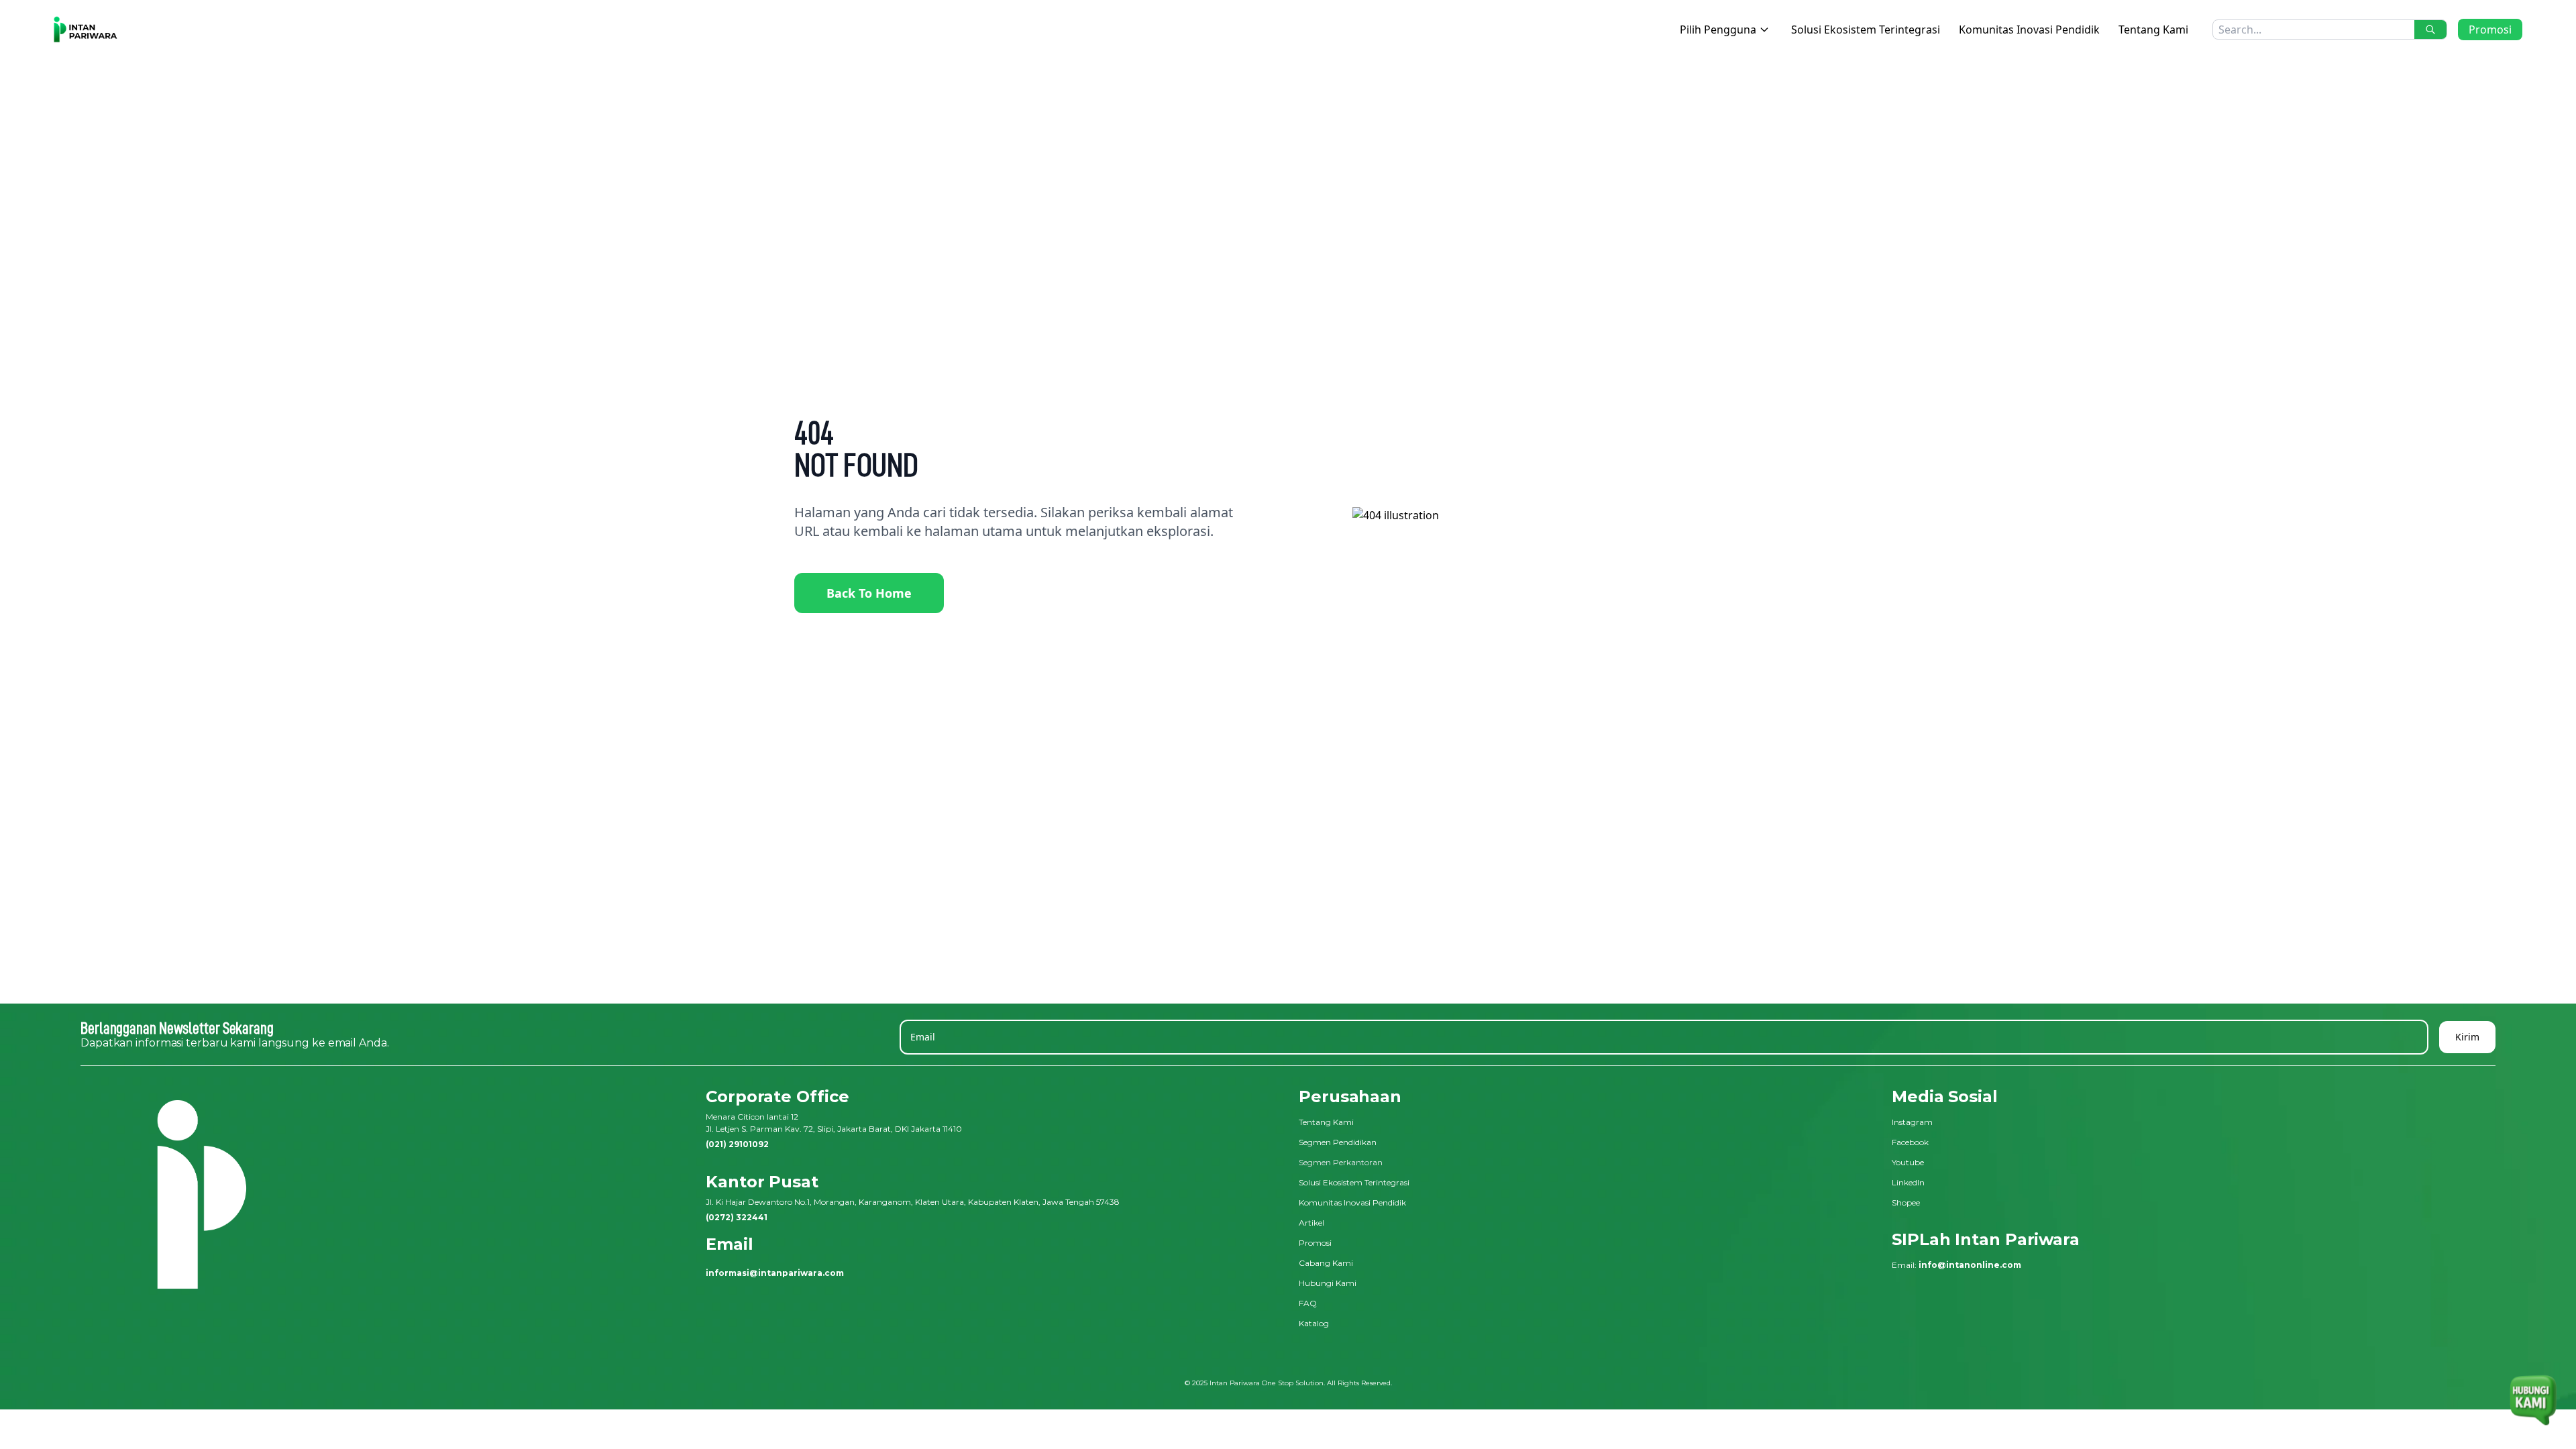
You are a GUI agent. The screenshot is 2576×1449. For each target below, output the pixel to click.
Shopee (1906, 1202)
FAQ (1308, 1303)
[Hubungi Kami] (2533, 1393)
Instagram (1912, 1122)
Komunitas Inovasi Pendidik (2029, 30)
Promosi (2490, 30)
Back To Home (869, 593)
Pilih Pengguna (1718, 30)
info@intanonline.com (1970, 1265)
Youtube (1908, 1162)
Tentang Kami (2153, 30)
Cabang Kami (1326, 1263)
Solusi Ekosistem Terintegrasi (1866, 30)
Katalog (1314, 1323)
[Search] (2430, 30)
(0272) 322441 (737, 1217)
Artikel (1311, 1223)
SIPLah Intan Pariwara (1986, 1239)
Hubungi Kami (1328, 1283)
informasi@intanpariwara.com (775, 1273)
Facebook (1910, 1142)
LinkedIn (1908, 1182)
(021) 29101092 (737, 1144)
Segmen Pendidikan (1338, 1142)
